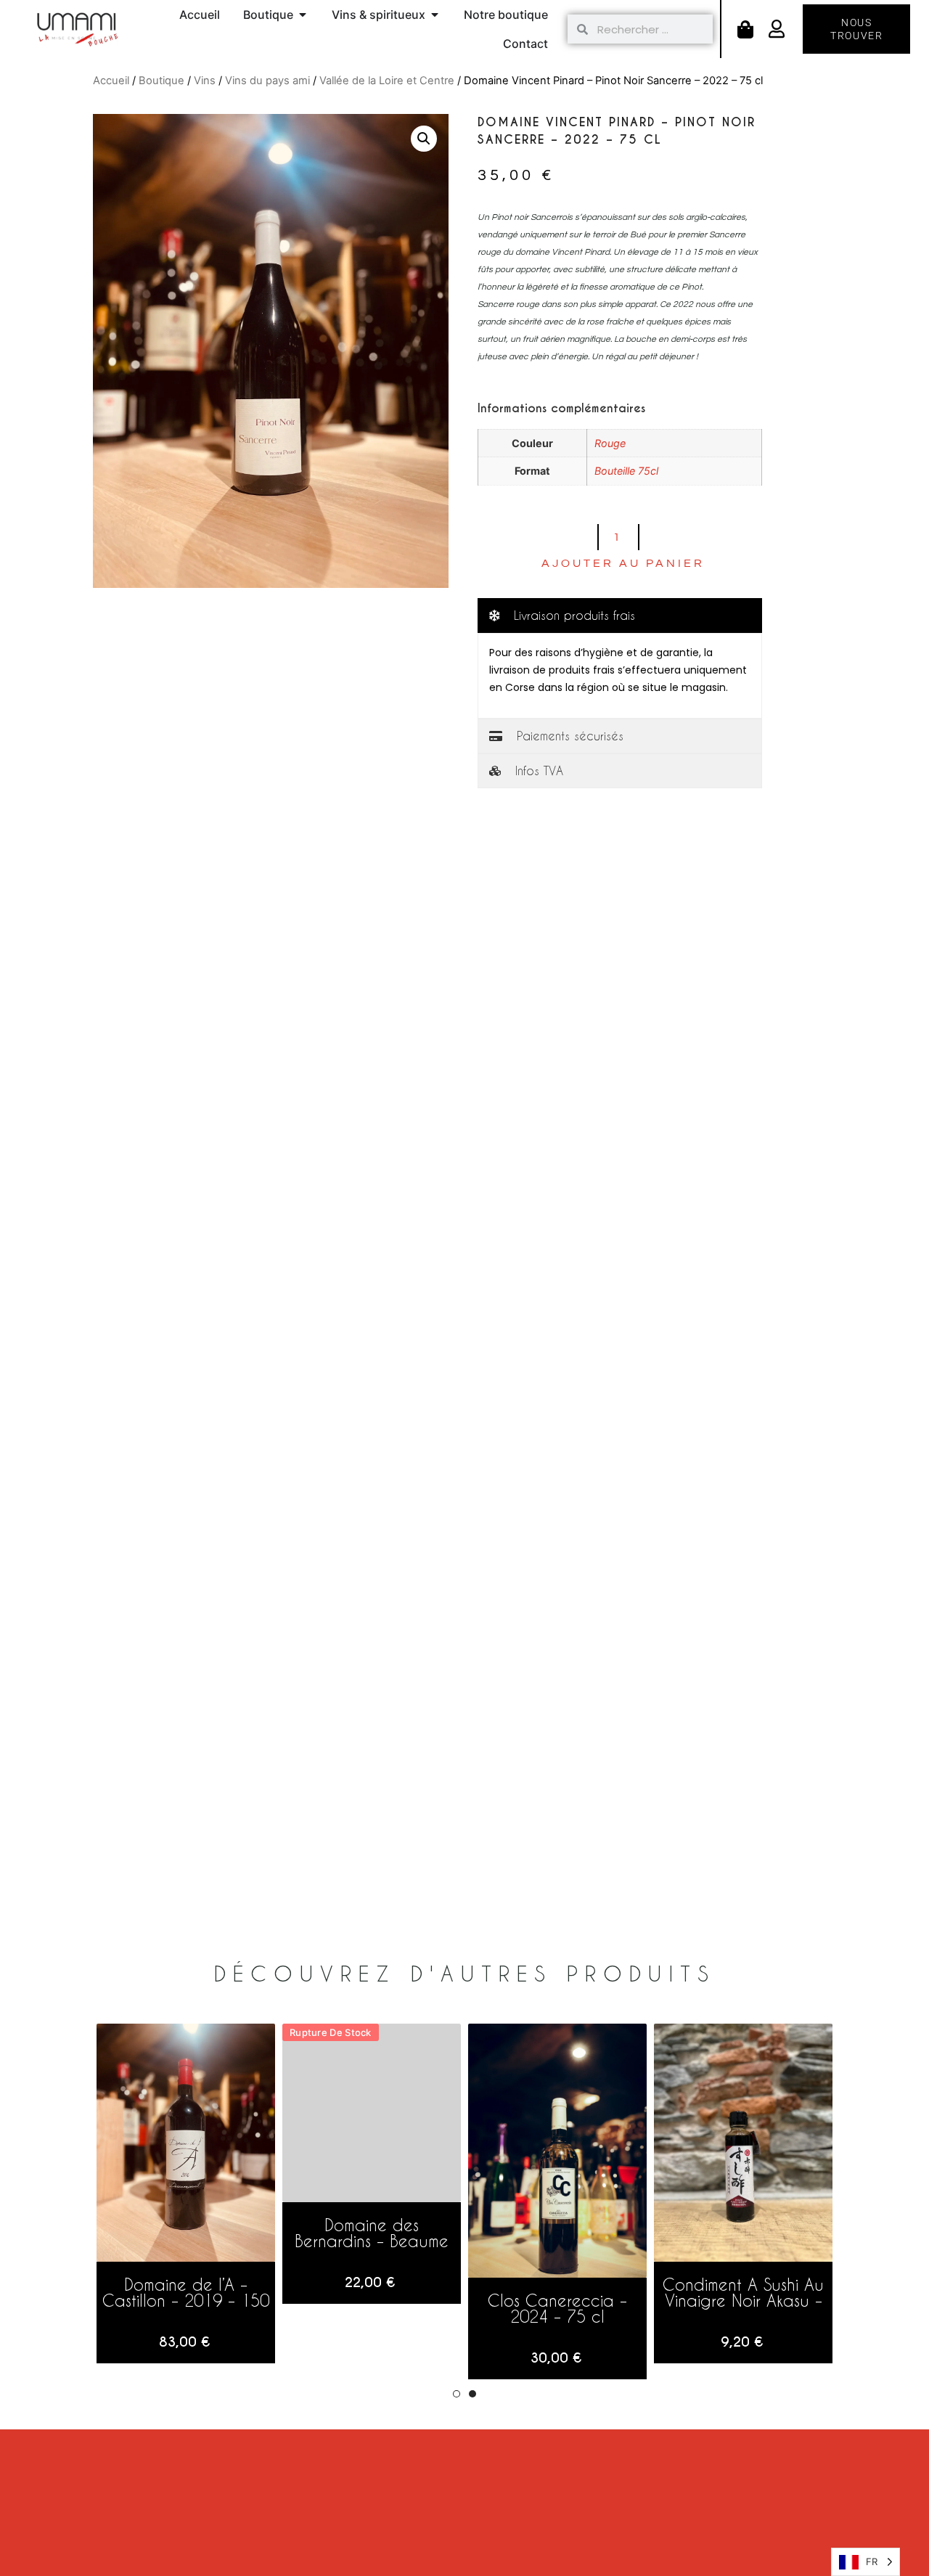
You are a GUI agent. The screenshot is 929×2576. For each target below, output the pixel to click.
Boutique (161, 81)
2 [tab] (472, 2394)
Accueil (111, 81)
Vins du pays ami (267, 81)
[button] (424, 139)
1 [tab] (457, 2394)
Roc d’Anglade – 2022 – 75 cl (372, 2292)
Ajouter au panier (623, 563)
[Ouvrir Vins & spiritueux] (435, 15)
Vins (205, 81)
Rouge (610, 443)
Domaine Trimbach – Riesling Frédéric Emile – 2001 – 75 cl (557, 2300)
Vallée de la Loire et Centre (387, 81)
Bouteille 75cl (626, 471)
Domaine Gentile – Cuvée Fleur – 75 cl (743, 2292)
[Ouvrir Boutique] (303, 15)
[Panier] (745, 29)
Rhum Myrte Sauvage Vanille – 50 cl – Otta (186, 2292)
